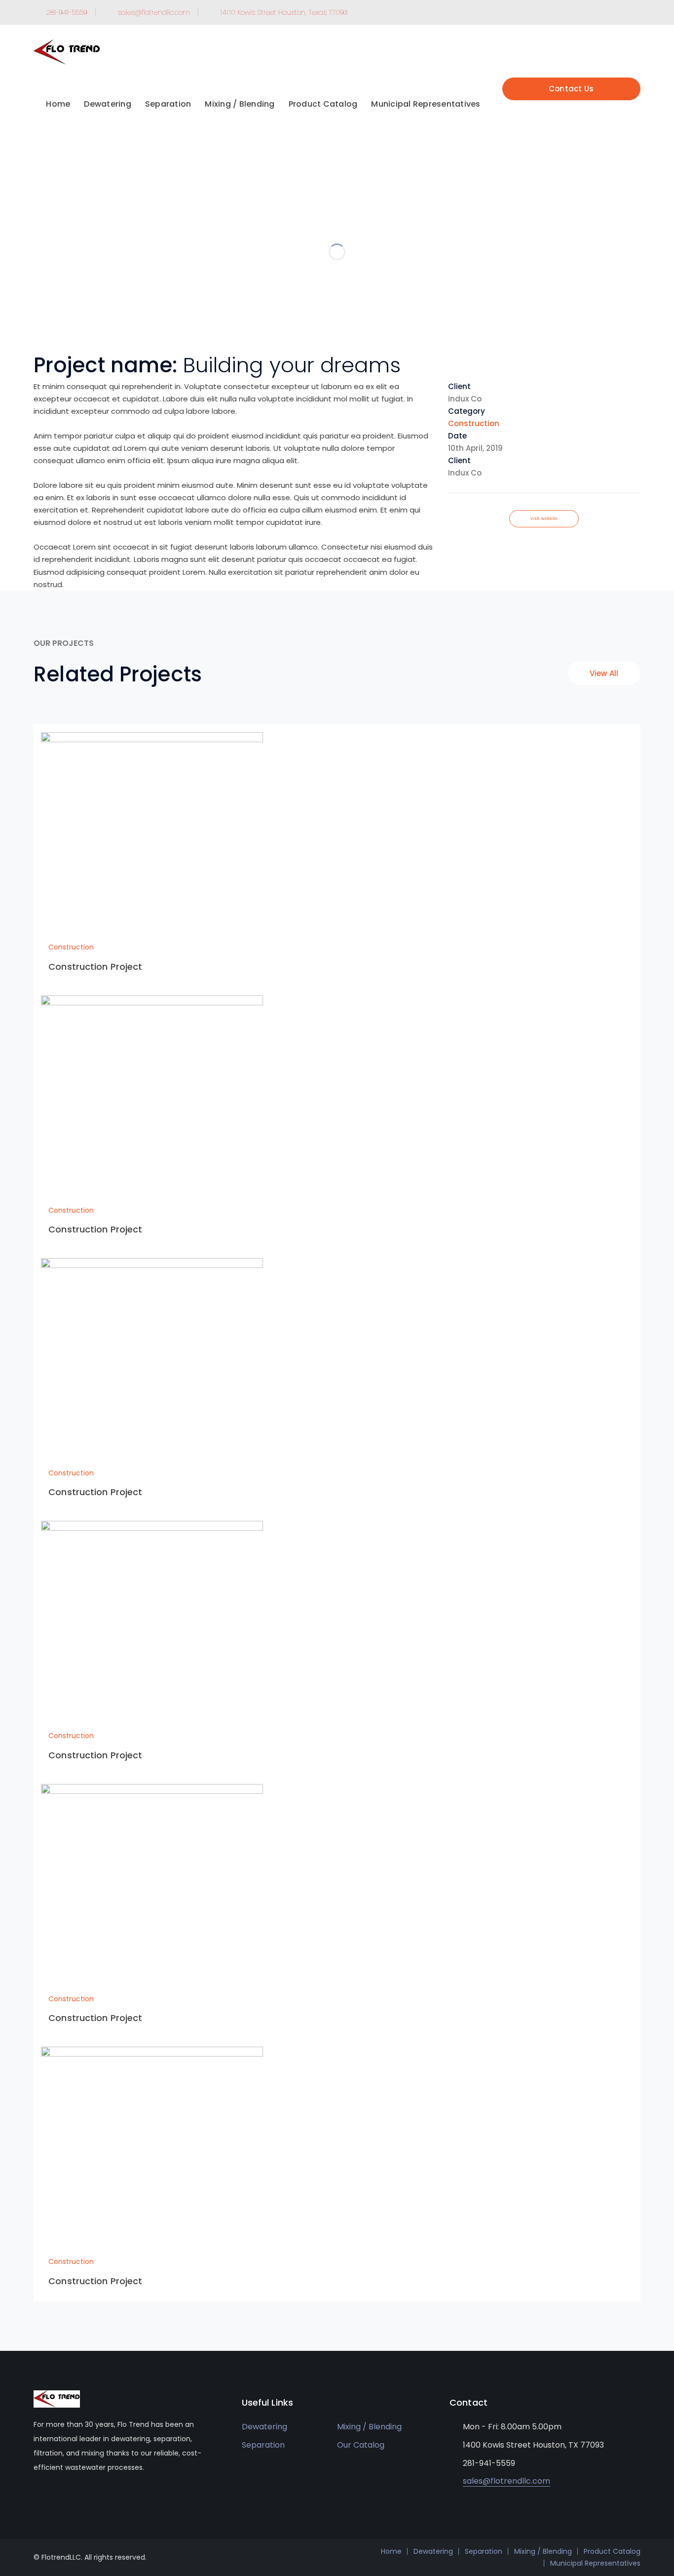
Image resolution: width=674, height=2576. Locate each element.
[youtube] (51, 2497)
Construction (474, 423)
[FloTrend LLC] (67, 52)
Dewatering (264, 2427)
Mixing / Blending (369, 2427)
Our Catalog (361, 2445)
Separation (263, 2445)
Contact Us (571, 89)
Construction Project (95, 967)
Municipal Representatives (595, 2563)
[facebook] (36, 2497)
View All (604, 673)
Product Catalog (612, 2551)
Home (391, 2551)
